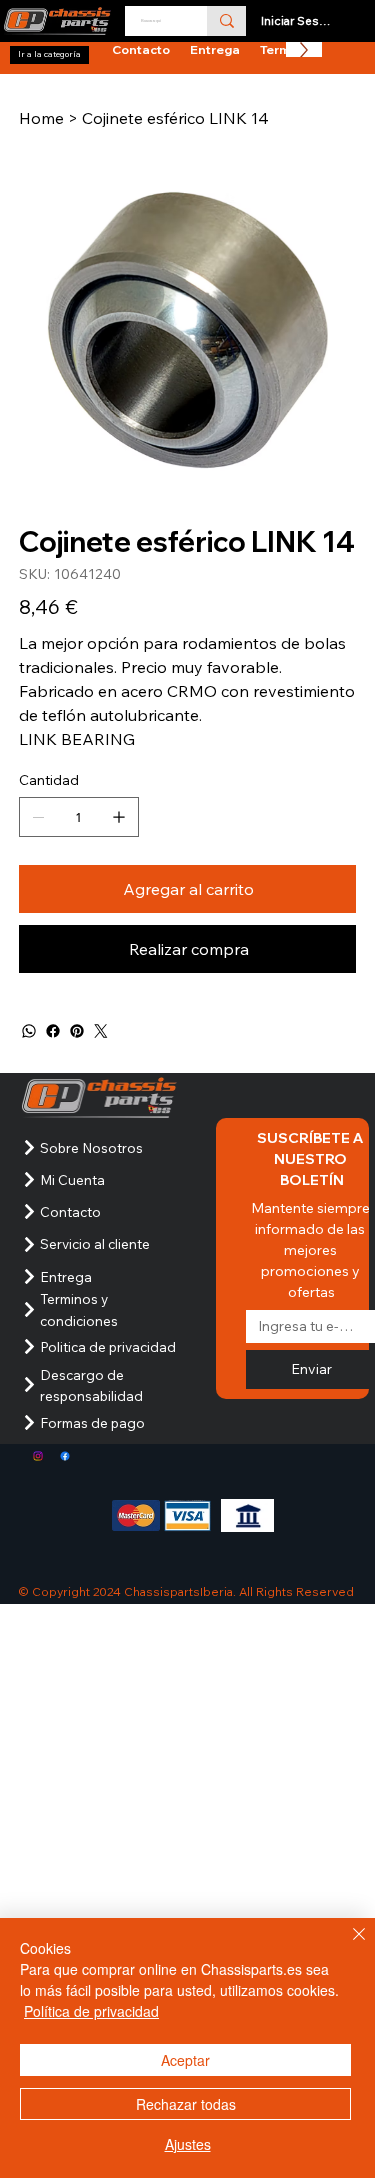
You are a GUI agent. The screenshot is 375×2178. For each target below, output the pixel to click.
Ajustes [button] (188, 2144)
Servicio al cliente (95, 1243)
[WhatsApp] (29, 1031)
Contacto (70, 1211)
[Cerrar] (347, 1946)
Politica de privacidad (108, 1346)
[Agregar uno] (119, 817)
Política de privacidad (91, 2011)
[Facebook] (53, 1031)
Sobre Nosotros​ (91, 1147)
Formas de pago (92, 1422)
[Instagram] (38, 1456)
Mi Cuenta (72, 1179)
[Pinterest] (77, 1031)
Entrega (66, 1276)
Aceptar (185, 2060)
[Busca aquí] (226, 21)
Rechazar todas (186, 2104)
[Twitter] (101, 1031)
